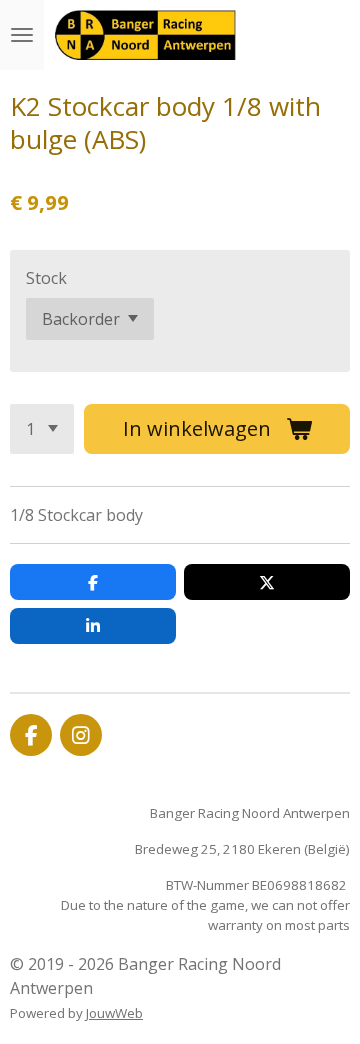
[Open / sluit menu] (22, 35)
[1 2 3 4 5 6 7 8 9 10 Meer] (42, 429)
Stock (46, 278)
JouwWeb (114, 1013)
